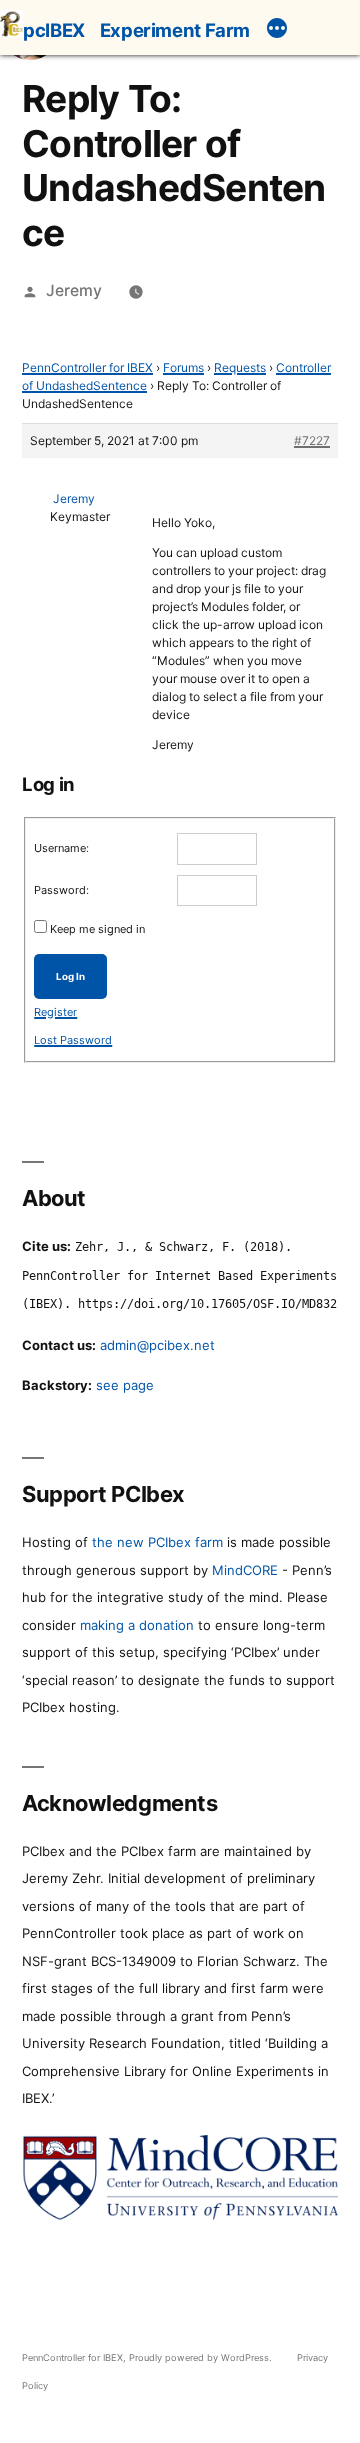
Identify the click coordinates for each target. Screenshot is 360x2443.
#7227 (312, 440)
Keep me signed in (97, 929)
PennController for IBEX (87, 367)
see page (125, 1385)
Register (55, 1012)
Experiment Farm (175, 30)
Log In (70, 976)
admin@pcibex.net (157, 1345)
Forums (183, 367)
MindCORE (245, 1570)
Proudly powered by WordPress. (202, 2357)
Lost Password (73, 1040)
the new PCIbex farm (157, 1542)
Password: (61, 890)
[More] (277, 31)
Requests (240, 367)
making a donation (137, 1625)
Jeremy (74, 290)
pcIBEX (54, 30)
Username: (61, 848)
